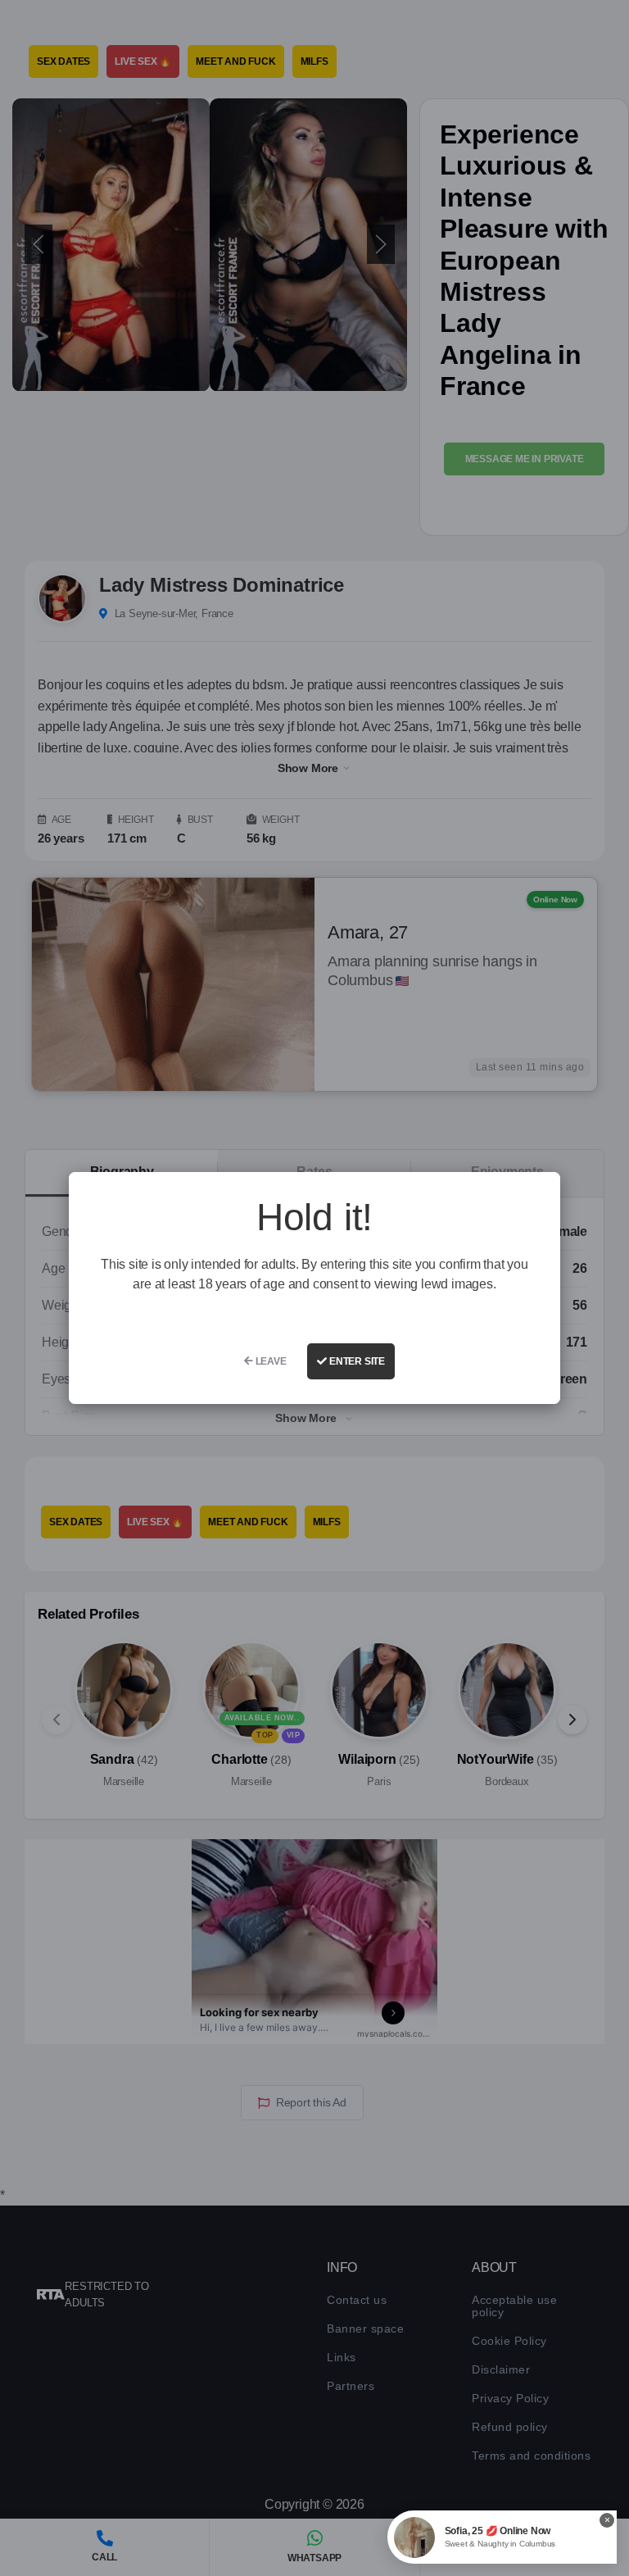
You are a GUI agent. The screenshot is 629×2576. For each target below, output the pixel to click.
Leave (270, 1361)
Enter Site (356, 1361)
